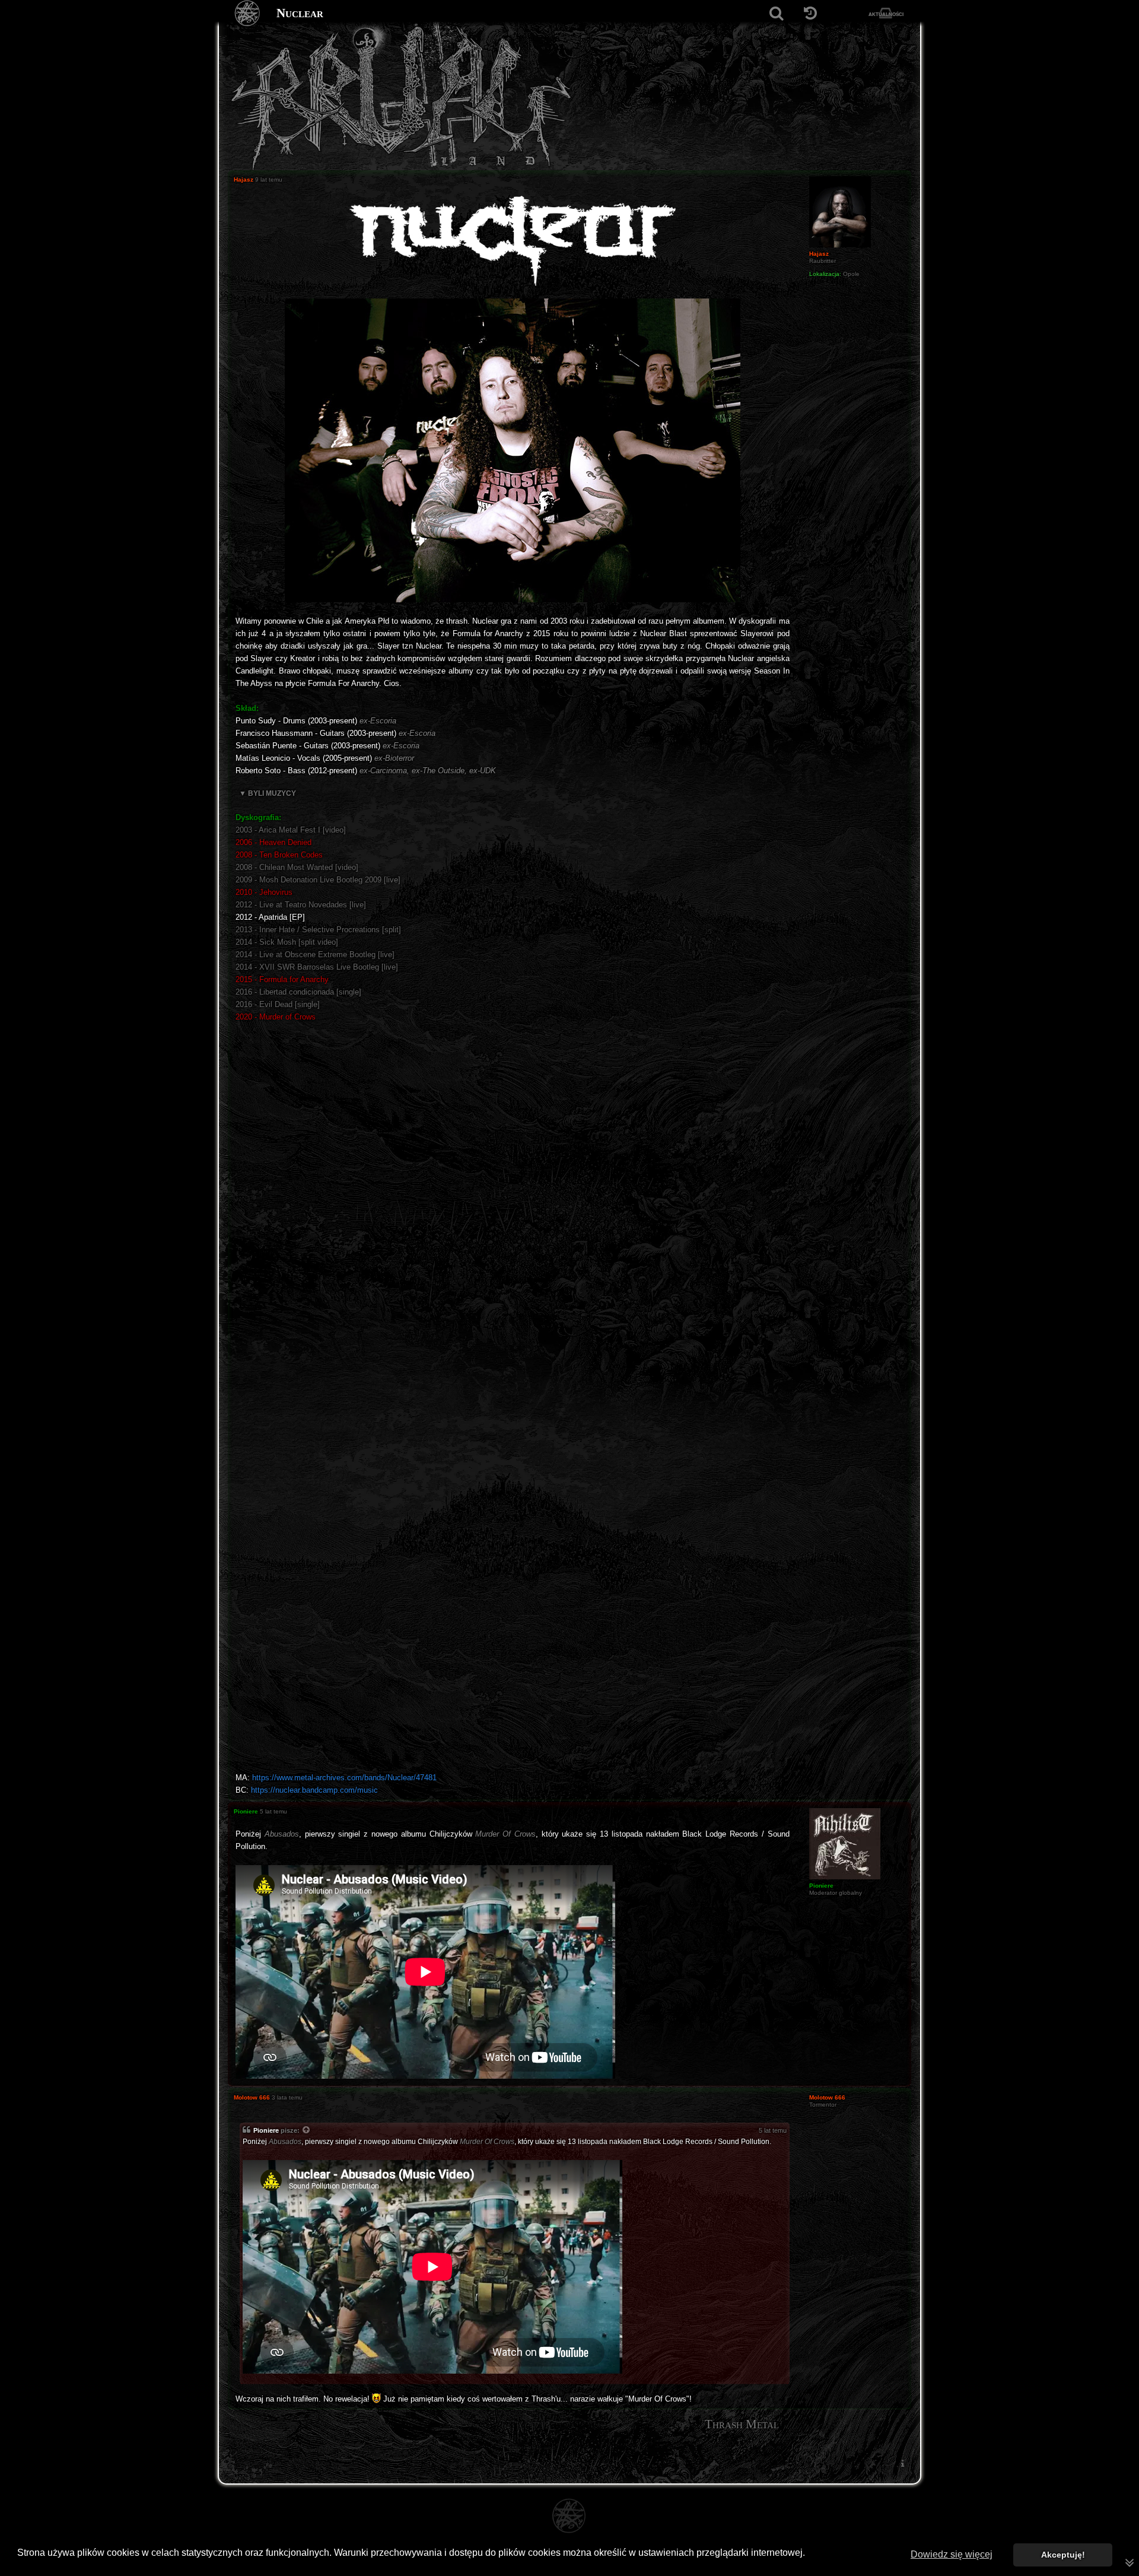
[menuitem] (902, 2464)
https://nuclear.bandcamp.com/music (314, 1790)
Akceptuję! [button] (1063, 2555)
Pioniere (266, 2130)
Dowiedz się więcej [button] (952, 2554)
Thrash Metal (742, 2424)
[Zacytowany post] (307, 2131)
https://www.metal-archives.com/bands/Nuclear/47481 (344, 1778)
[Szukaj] (776, 13)
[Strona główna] (248, 13)
